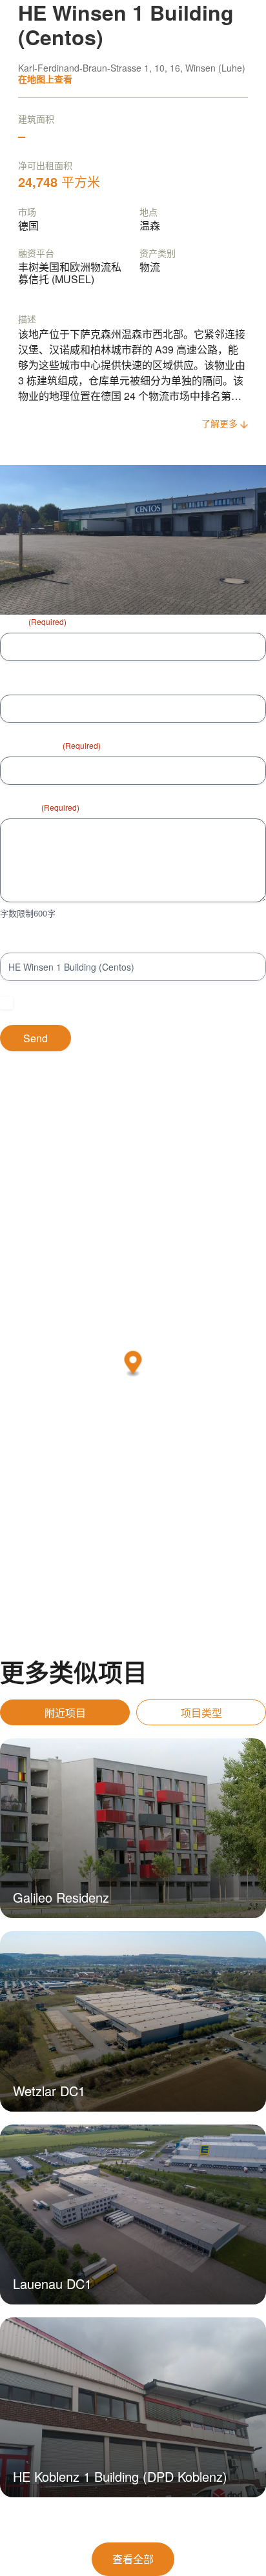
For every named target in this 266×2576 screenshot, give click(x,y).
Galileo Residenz (61, 1897)
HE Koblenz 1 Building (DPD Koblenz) (120, 2476)
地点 (148, 212)
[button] (133, 1364)
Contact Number (34, 683)
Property (17, 941)
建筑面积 (36, 119)
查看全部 (133, 2559)
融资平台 (36, 253)
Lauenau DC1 (52, 2284)
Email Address (50, 745)
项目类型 (201, 1713)
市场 (27, 212)
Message (40, 807)
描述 (27, 319)
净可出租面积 (45, 165)
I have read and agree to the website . (126, 1003)
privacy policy (201, 1003)
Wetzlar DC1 (49, 2091)
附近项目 (65, 1713)
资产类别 (158, 253)
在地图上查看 (45, 79)
